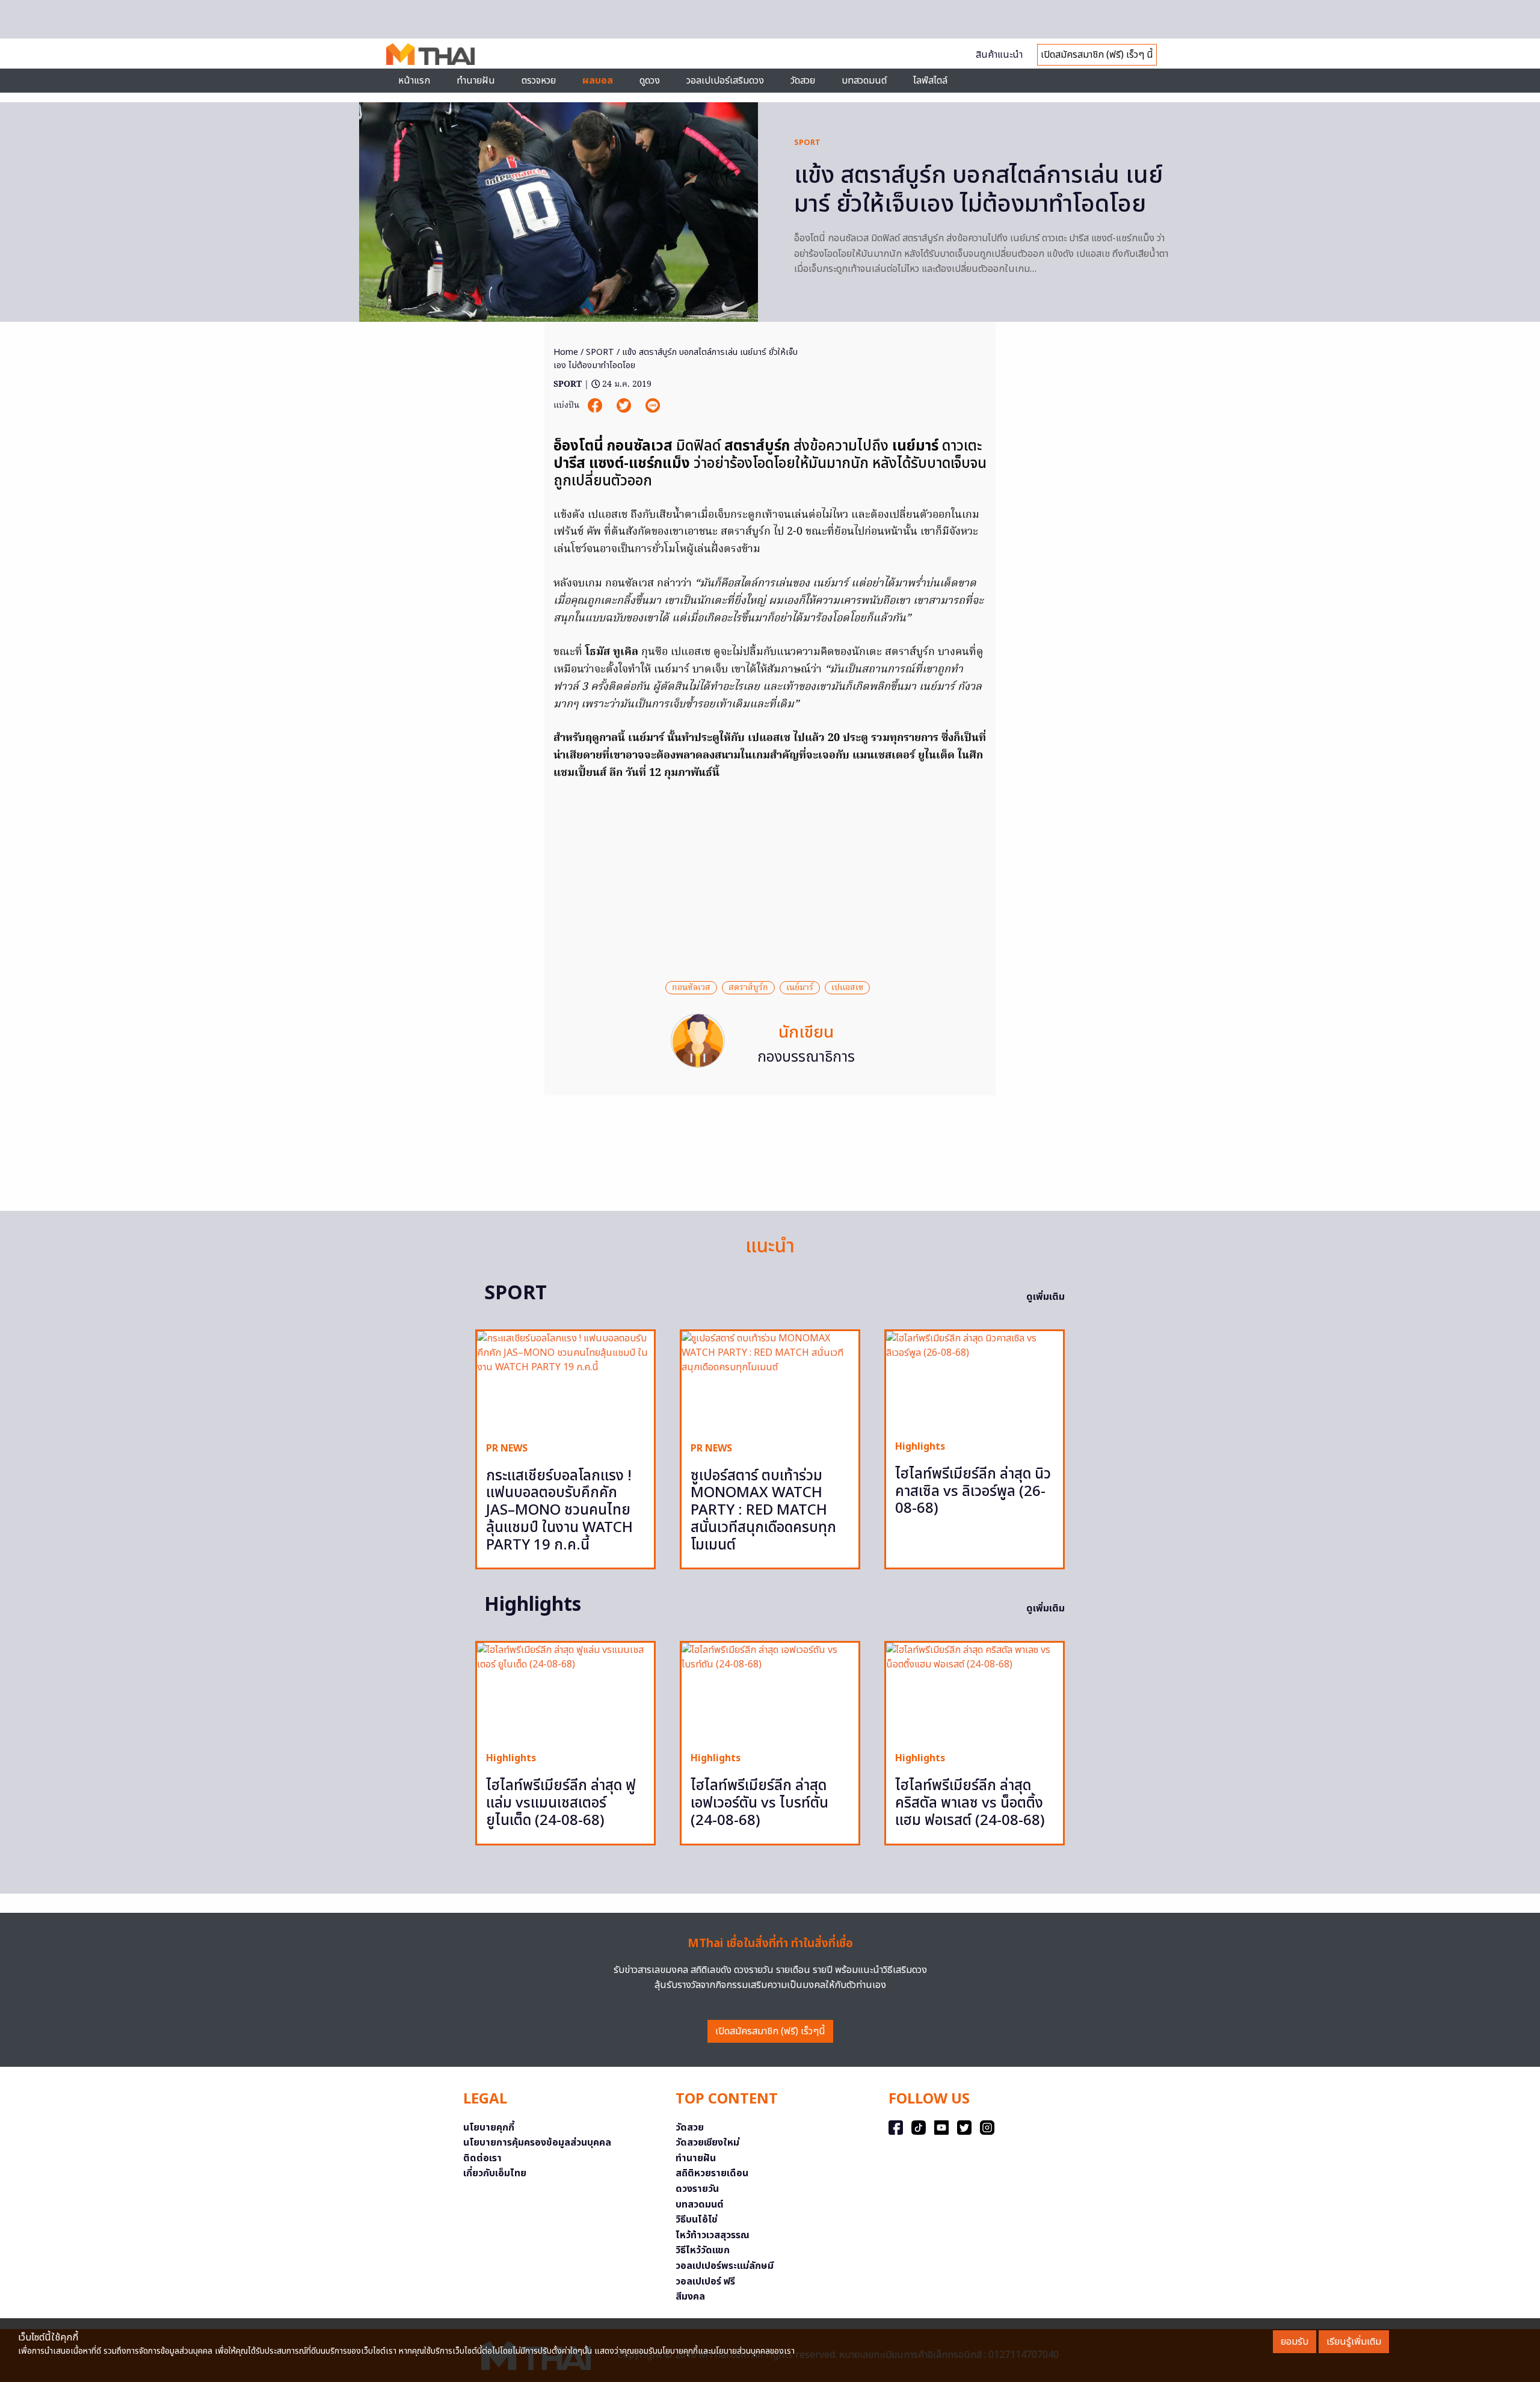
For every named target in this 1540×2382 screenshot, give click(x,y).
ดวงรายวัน (697, 2189)
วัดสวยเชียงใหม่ (707, 2143)
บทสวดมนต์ (864, 81)
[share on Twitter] (625, 406)
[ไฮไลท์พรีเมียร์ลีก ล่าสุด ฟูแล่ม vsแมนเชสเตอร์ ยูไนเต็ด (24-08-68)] (565, 1692)
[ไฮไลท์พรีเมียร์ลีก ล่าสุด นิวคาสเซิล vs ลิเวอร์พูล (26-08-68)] (975, 1381)
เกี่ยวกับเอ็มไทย (495, 2173)
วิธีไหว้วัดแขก (703, 2250)
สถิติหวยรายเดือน (712, 2173)
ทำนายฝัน (476, 81)
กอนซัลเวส (691, 988)
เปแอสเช (847, 988)
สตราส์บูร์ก (748, 988)
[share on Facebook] (596, 406)
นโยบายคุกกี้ (489, 2128)
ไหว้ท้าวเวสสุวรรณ (713, 2235)
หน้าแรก (414, 81)
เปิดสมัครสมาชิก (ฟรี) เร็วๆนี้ (770, 2031)
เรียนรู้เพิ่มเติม (1354, 2342)
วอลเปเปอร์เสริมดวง (725, 81)
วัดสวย (803, 81)
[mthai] (430, 54)
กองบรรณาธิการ (806, 1057)
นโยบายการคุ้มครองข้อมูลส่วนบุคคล (537, 2143)
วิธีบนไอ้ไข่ (697, 2220)
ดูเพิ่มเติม (1046, 1297)
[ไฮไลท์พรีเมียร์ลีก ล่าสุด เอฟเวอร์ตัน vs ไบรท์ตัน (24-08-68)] (770, 1692)
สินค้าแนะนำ (999, 55)
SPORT (807, 143)
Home (566, 352)
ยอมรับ (1295, 2342)
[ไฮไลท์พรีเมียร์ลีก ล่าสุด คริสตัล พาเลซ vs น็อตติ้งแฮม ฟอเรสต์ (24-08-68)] (975, 1692)
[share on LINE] (653, 406)
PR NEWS (507, 1448)
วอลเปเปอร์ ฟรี (705, 2282)
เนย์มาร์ (800, 988)
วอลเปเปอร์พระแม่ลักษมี (725, 2266)
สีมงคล (690, 2297)
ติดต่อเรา (482, 2158)
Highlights (920, 1447)
